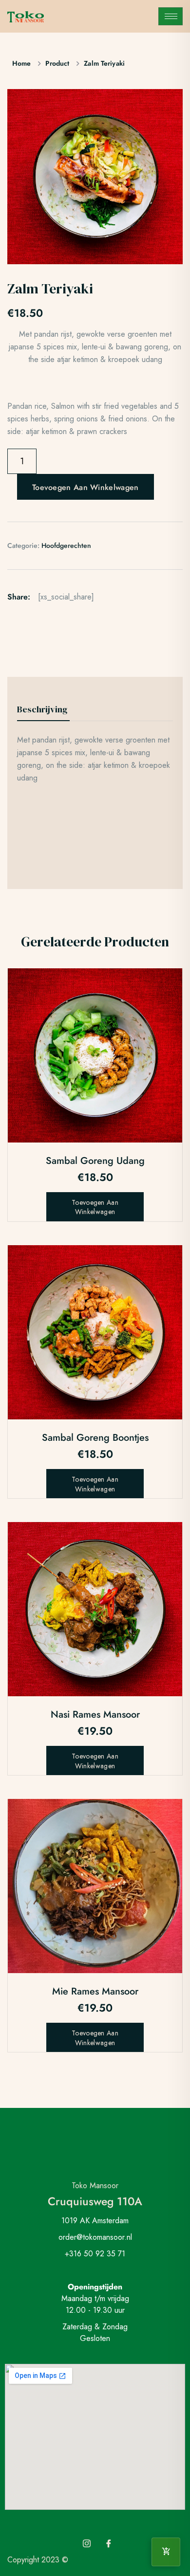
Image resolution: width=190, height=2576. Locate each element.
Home (21, 63)
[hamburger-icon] (171, 16)
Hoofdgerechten (66, 545)
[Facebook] (109, 2544)
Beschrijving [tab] (42, 709)
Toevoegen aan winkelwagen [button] (95, 1207)
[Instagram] (87, 2544)
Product (57, 63)
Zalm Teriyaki (104, 63)
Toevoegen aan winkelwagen (85, 487)
